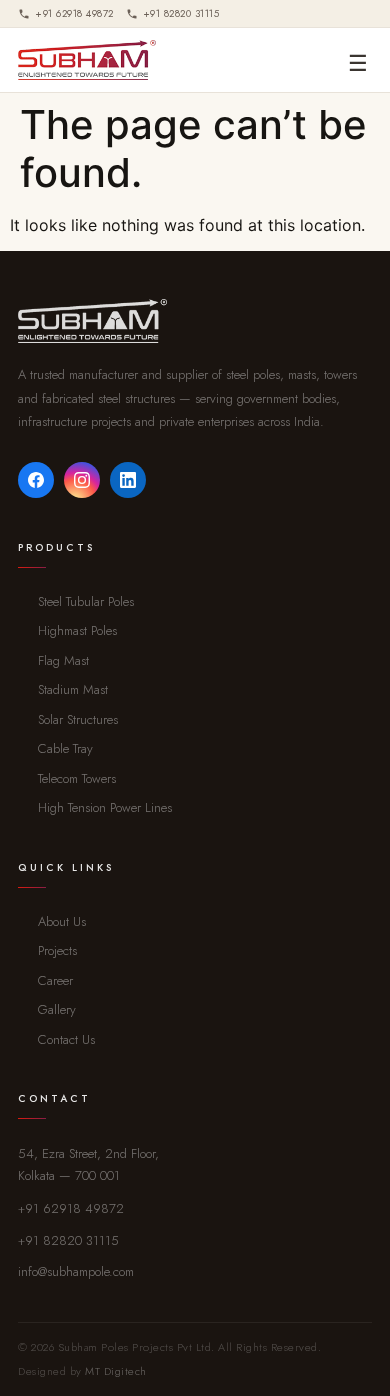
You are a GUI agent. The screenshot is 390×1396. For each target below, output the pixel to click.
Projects (57, 950)
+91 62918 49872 (71, 1208)
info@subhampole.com (76, 1271)
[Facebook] (36, 480)
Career (55, 980)
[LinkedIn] (128, 480)
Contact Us (66, 1039)
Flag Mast (63, 660)
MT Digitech (116, 1371)
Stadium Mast (73, 689)
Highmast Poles (77, 630)
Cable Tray (65, 748)
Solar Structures (78, 719)
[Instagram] (82, 480)
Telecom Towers (77, 778)
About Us (62, 921)
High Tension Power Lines (105, 807)
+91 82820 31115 (68, 1240)
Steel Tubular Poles (86, 601)
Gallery (57, 1009)
